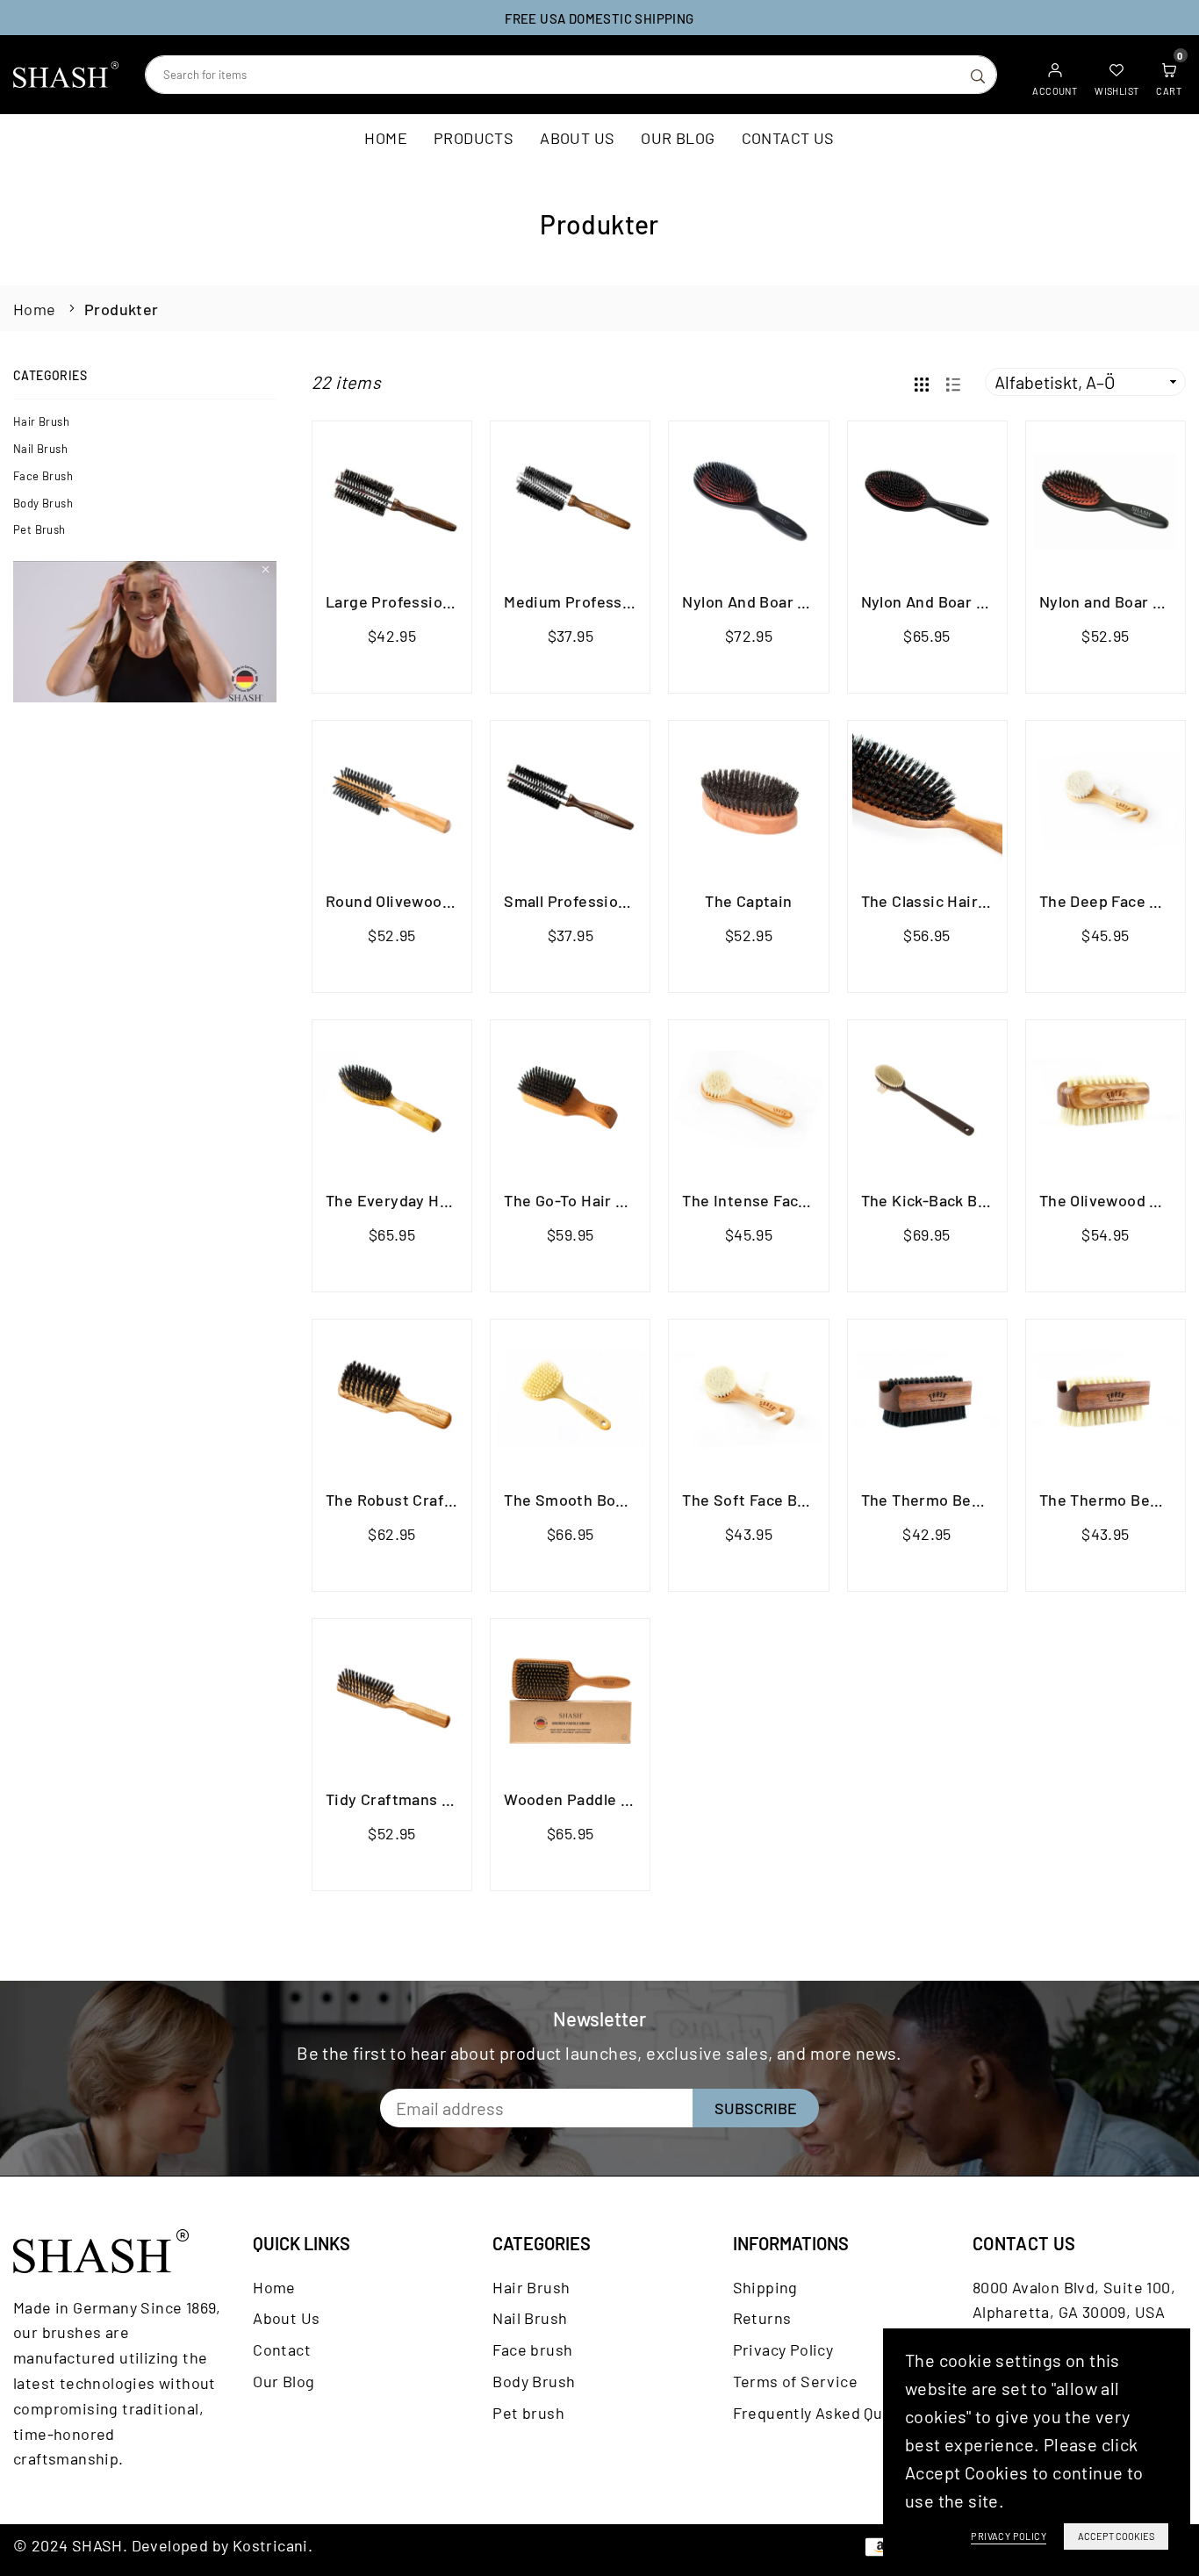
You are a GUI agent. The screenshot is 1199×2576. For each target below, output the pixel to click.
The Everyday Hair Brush (416, 1200)
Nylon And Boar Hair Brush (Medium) (993, 601)
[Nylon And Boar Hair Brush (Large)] (748, 501)
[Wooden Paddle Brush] (570, 1698)
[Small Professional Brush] (570, 800)
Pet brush (39, 529)
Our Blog (678, 138)
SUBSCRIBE (756, 2108)
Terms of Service (795, 2381)
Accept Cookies (1116, 2536)
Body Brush (43, 503)
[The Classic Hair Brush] (927, 800)
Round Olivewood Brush (412, 901)
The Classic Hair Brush (943, 901)
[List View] (953, 382)
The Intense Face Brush (768, 1200)
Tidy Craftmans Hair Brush (422, 1799)
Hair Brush (41, 421)
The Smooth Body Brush (592, 1500)
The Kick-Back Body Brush (956, 1200)
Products (474, 138)
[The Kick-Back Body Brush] (927, 1100)
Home (386, 138)
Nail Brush (40, 449)
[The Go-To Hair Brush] (570, 1100)
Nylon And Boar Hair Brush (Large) (806, 601)
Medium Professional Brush (604, 601)
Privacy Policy (783, 2349)
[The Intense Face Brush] (748, 1100)
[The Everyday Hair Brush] (392, 1100)
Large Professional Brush (418, 601)
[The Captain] (748, 800)
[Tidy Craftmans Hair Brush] (392, 1698)
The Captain (748, 901)
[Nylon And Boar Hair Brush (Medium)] (927, 501)
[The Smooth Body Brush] (570, 1399)
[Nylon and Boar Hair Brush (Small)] (1106, 501)
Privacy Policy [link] (1009, 2536)
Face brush (43, 476)
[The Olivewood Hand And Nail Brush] (1106, 1100)
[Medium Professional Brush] (570, 501)
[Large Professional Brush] (392, 501)
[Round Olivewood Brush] (392, 800)
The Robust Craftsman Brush (431, 1500)
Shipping (765, 2287)
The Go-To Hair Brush (581, 1200)
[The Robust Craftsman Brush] (392, 1399)
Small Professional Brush (595, 901)
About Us (577, 138)
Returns (762, 2318)
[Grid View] (922, 382)
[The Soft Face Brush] (748, 1399)
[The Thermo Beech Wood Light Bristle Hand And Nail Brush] (1106, 1399)
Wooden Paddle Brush (584, 1799)
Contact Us (788, 138)
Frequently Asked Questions (835, 2413)
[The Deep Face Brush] (1106, 800)
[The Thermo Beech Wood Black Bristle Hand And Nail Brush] (927, 1399)
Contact (282, 2349)
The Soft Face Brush (756, 1500)
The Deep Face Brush (1116, 901)
